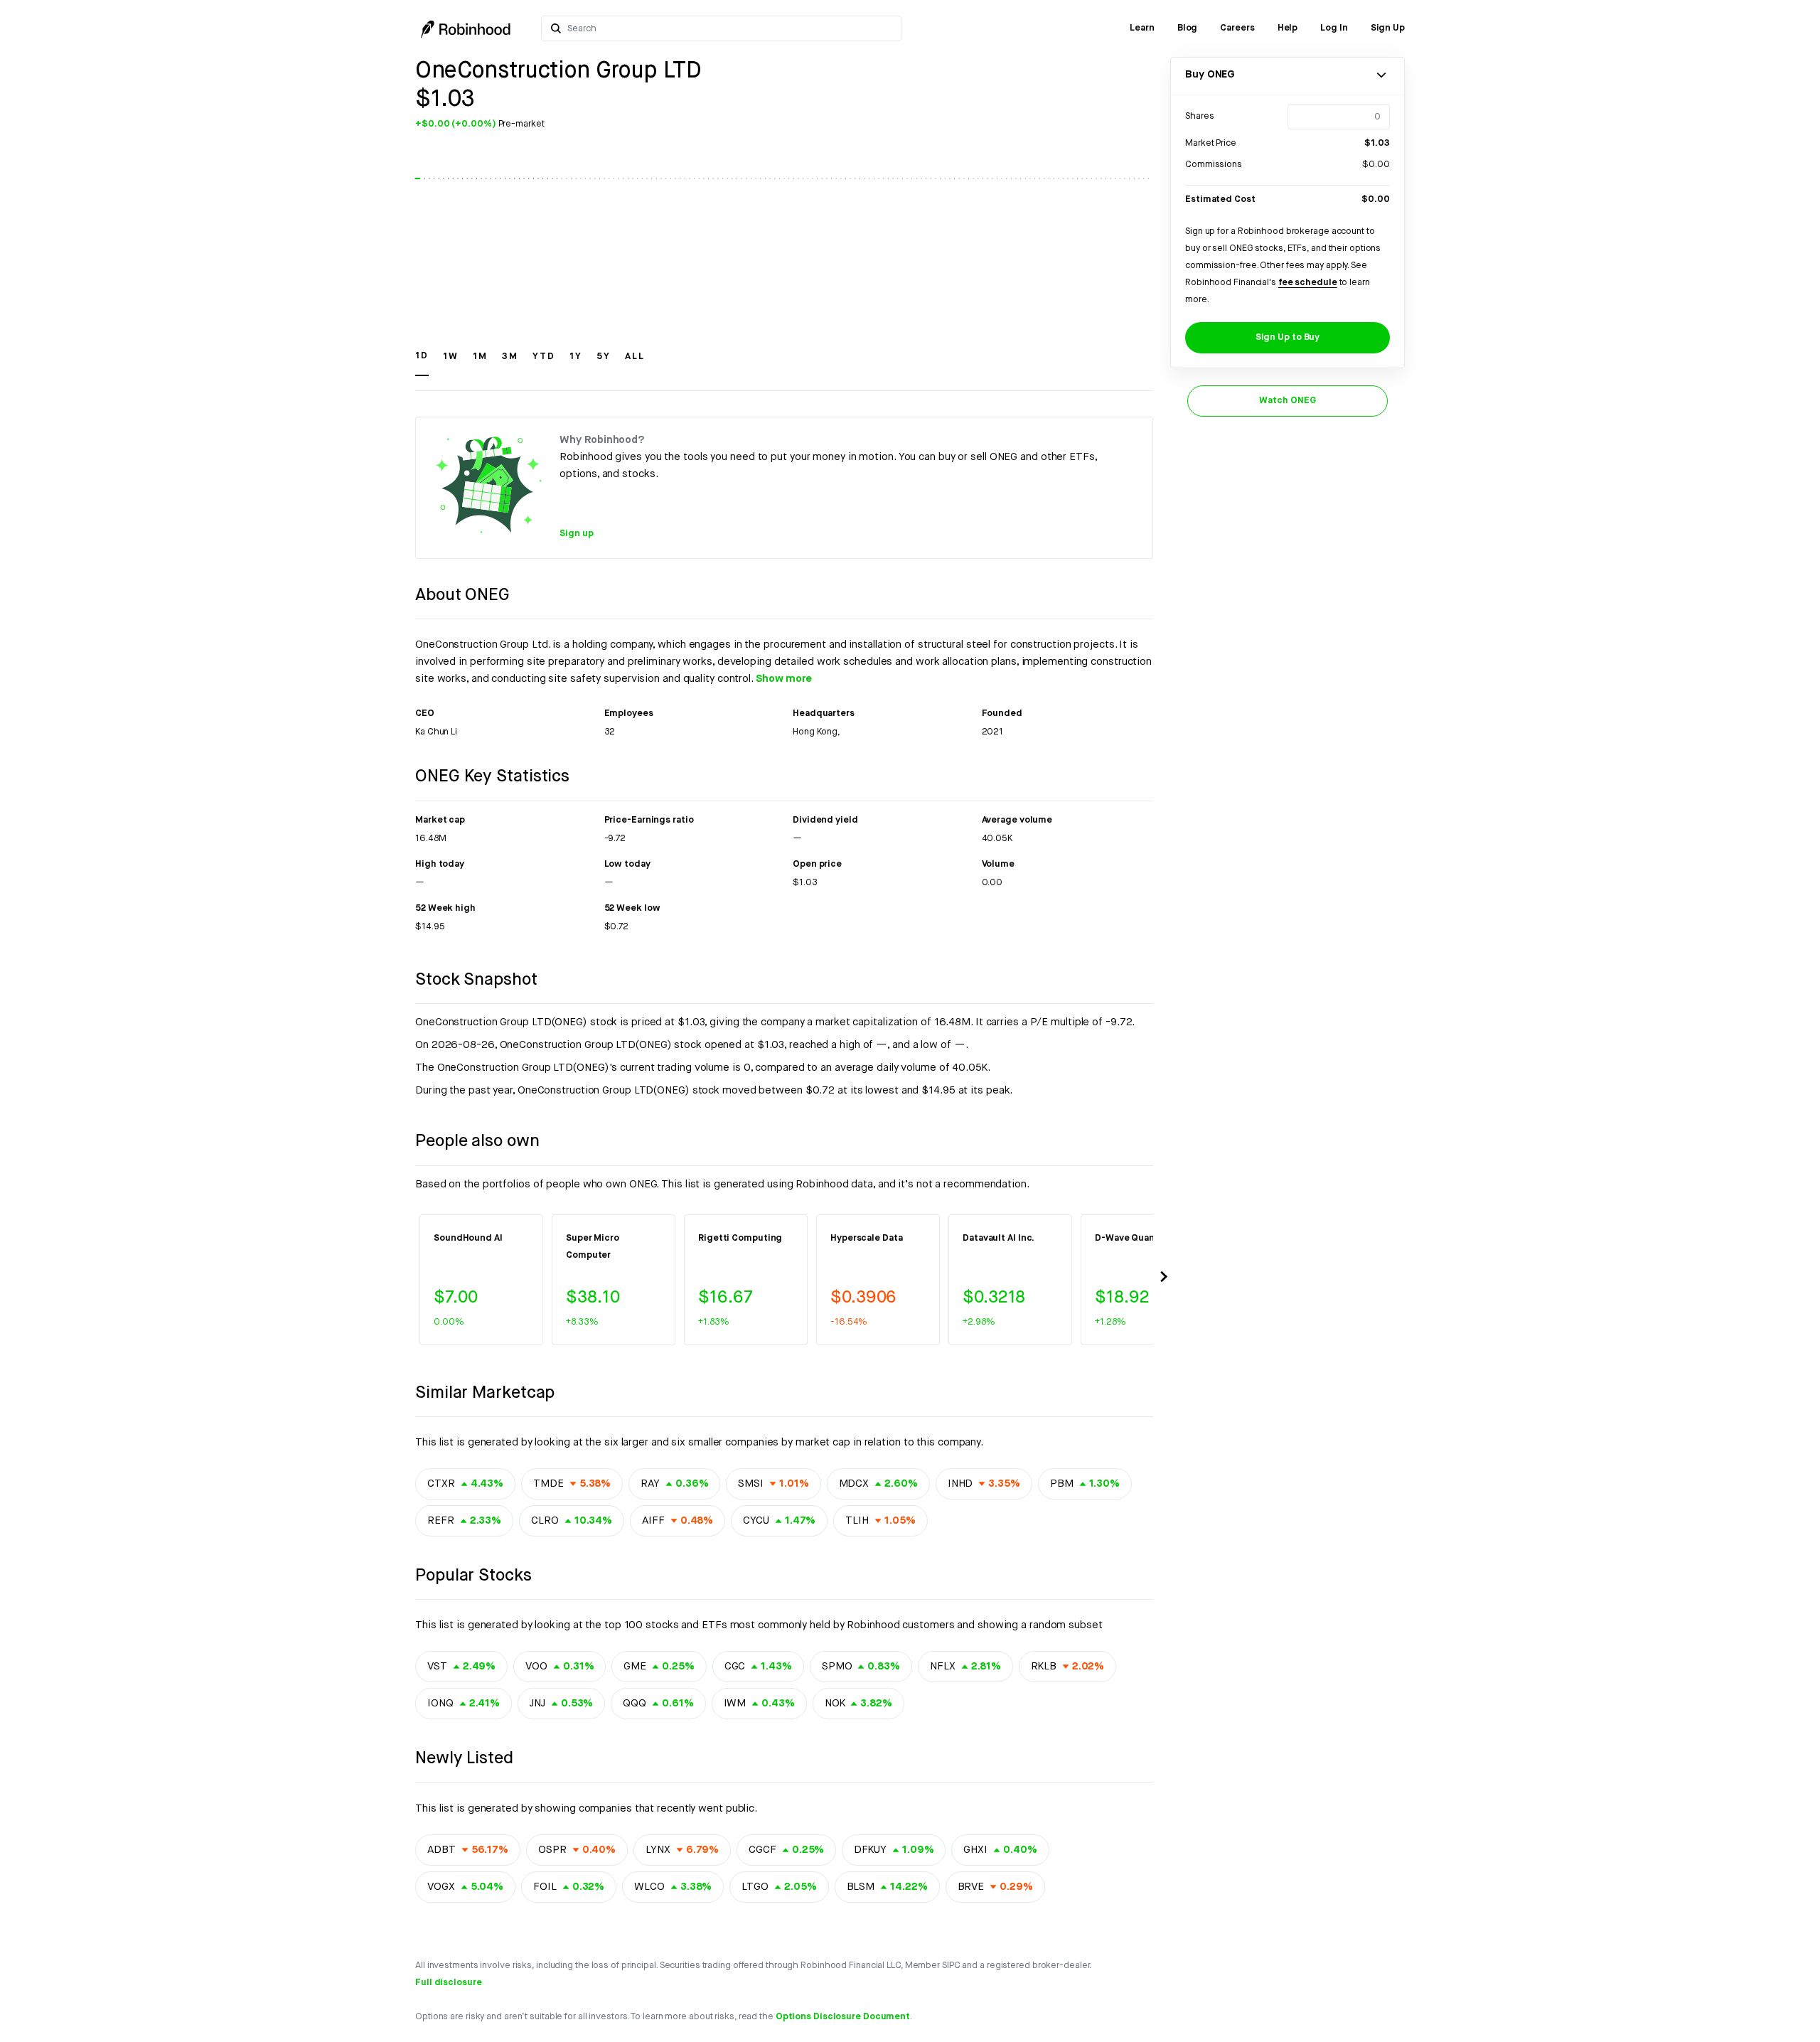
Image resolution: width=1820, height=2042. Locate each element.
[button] (422, 363)
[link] (1142, 28)
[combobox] (730, 28)
